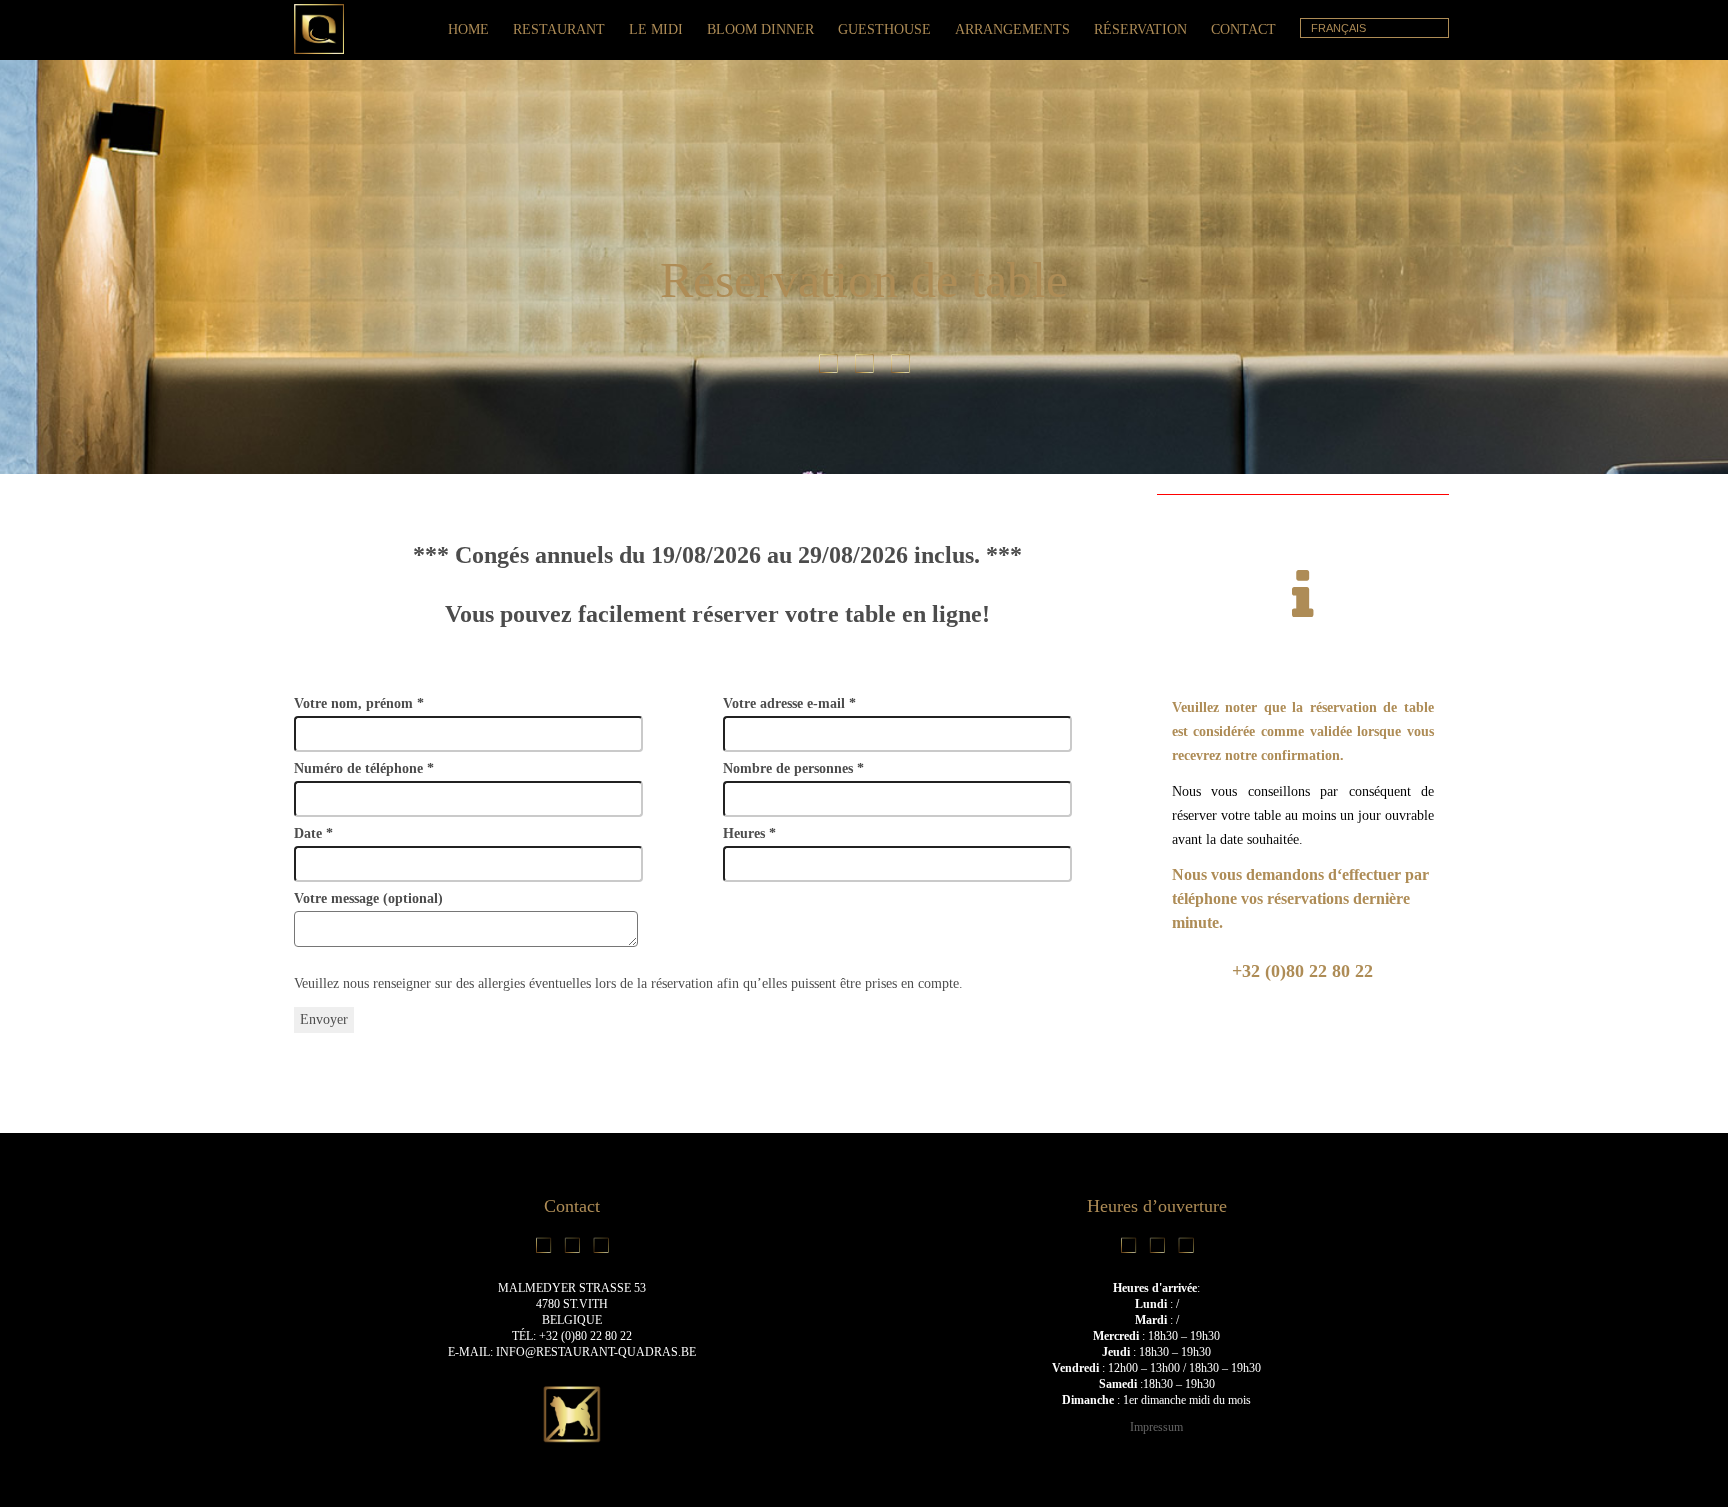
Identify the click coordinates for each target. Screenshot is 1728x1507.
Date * (313, 833)
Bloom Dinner (760, 29)
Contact (1243, 29)
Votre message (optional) (368, 898)
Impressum (1156, 1427)
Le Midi (656, 29)
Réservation (1140, 29)
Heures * (749, 833)
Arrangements (1012, 29)
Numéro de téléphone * (364, 768)
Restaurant (559, 29)
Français (1338, 28)
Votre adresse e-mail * (789, 703)
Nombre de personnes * (793, 768)
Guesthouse (884, 29)
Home (468, 29)
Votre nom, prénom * (359, 703)
